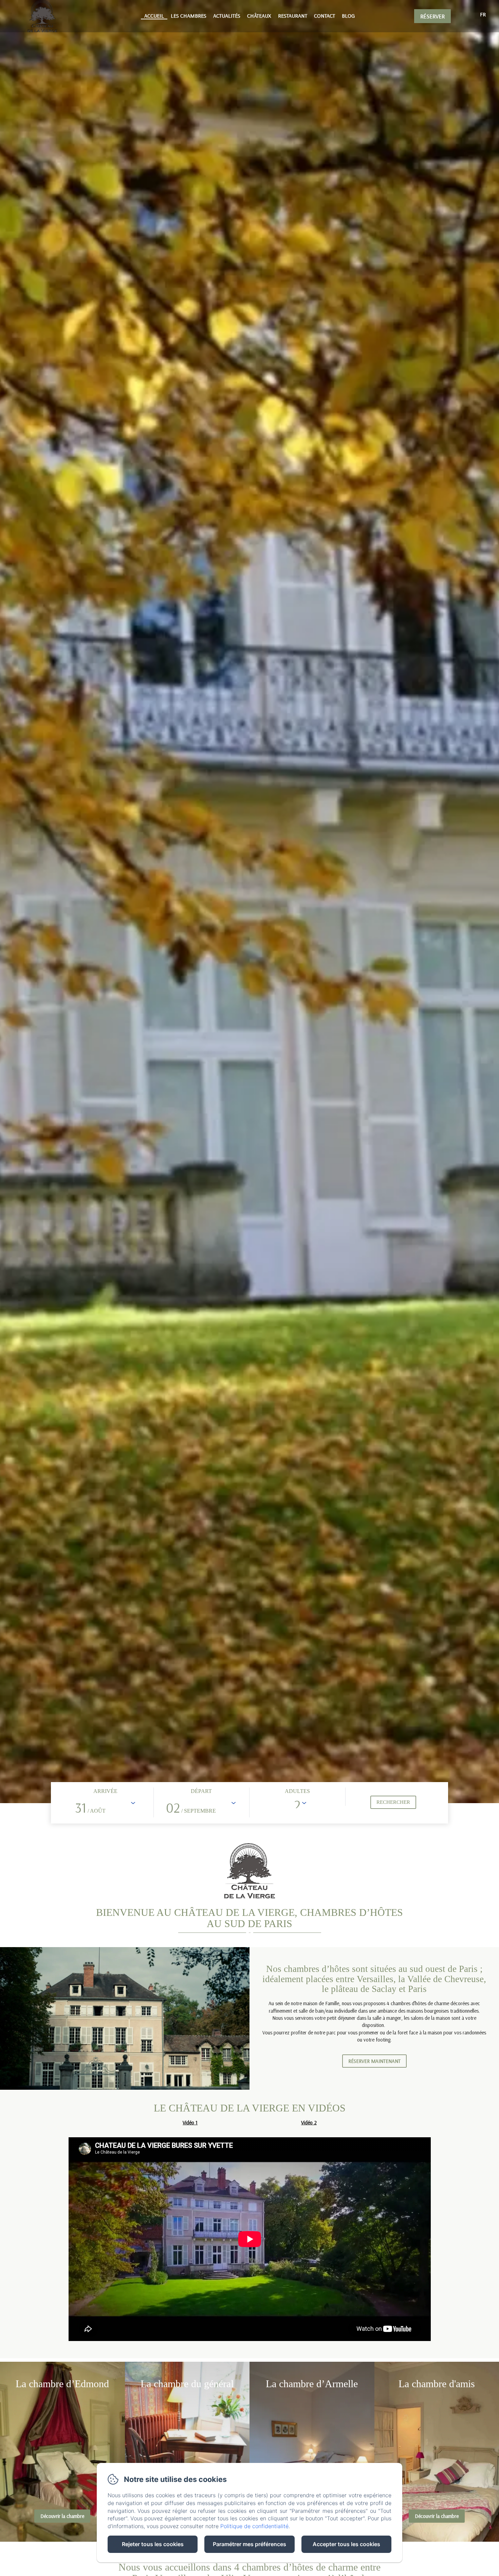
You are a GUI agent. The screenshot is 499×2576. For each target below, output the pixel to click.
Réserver (432, 16)
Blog (348, 16)
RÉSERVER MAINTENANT (374, 2061)
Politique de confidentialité (254, 2526)
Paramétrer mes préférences (249, 2544)
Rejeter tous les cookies (153, 2544)
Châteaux (259, 16)
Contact (325, 16)
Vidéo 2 (309, 2123)
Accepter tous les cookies (346, 2544)
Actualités (227, 16)
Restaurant (293, 16)
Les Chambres (189, 16)
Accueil (154, 16)
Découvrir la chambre (62, 2516)
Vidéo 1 (190, 2123)
